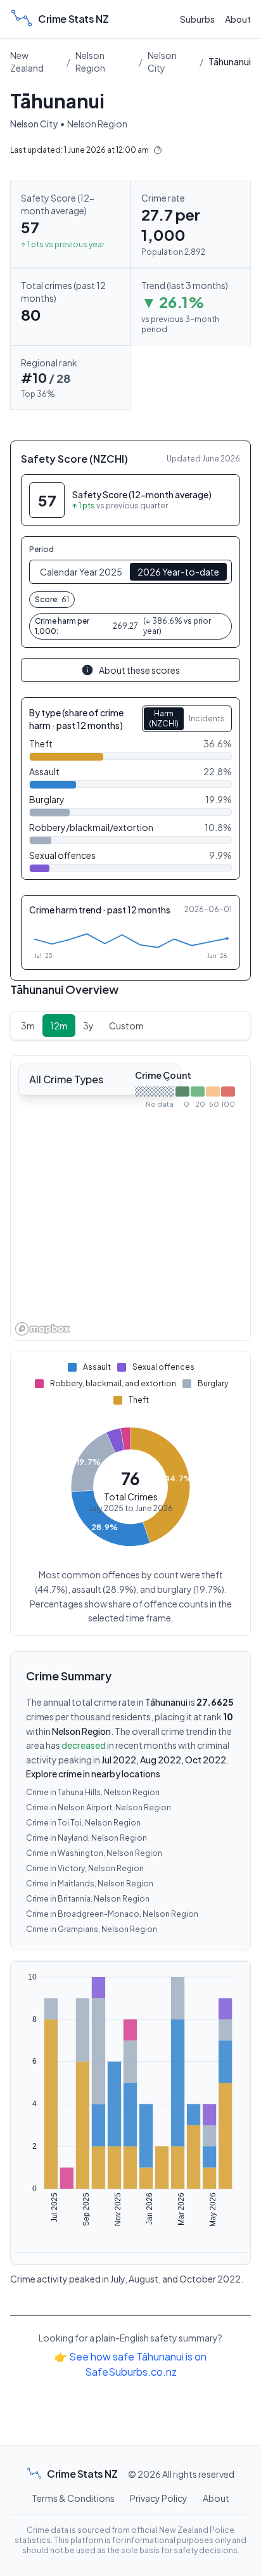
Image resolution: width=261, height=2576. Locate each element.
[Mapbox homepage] (42, 1329)
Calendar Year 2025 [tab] (81, 572)
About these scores (139, 670)
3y (88, 1026)
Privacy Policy (159, 2498)
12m (59, 1026)
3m (28, 1026)
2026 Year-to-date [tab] (178, 572)
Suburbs (197, 19)
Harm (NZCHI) (164, 718)
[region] (130, 1198)
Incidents (207, 718)
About (238, 19)
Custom (126, 1026)
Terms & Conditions (73, 2498)
